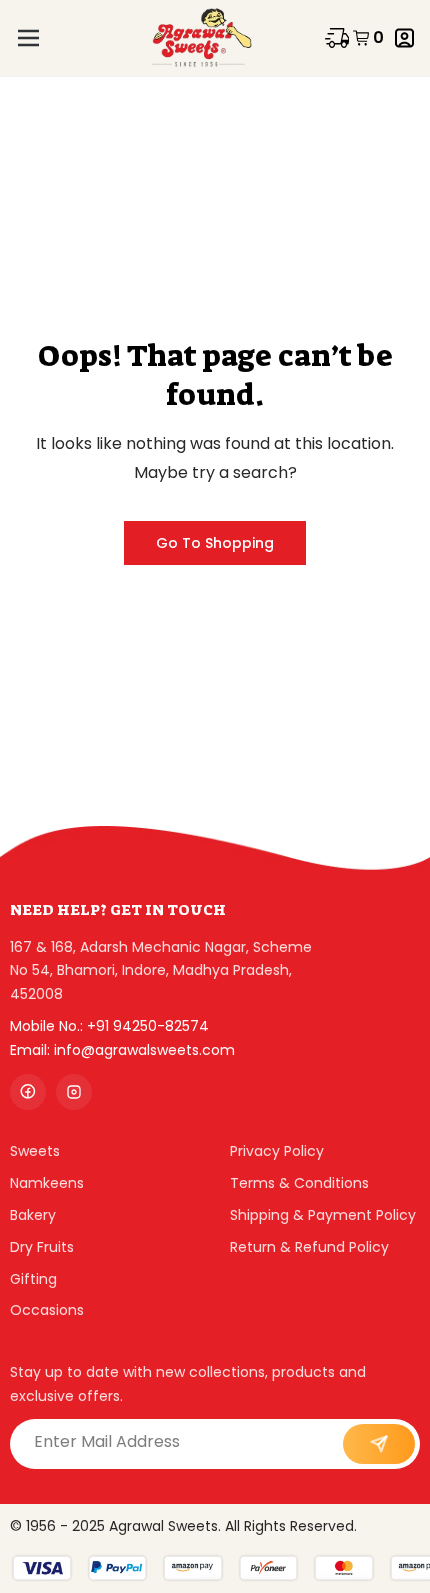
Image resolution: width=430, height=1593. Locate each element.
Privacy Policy (277, 1151)
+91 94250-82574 (148, 1026)
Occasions (47, 1310)
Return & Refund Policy (309, 1247)
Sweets (35, 1151)
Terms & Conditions (299, 1183)
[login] (404, 38)
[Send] (379, 1444)
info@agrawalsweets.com (144, 1050)
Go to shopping (215, 543)
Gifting (33, 1279)
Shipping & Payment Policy (323, 1215)
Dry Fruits (42, 1247)
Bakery (33, 1215)
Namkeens (47, 1183)
